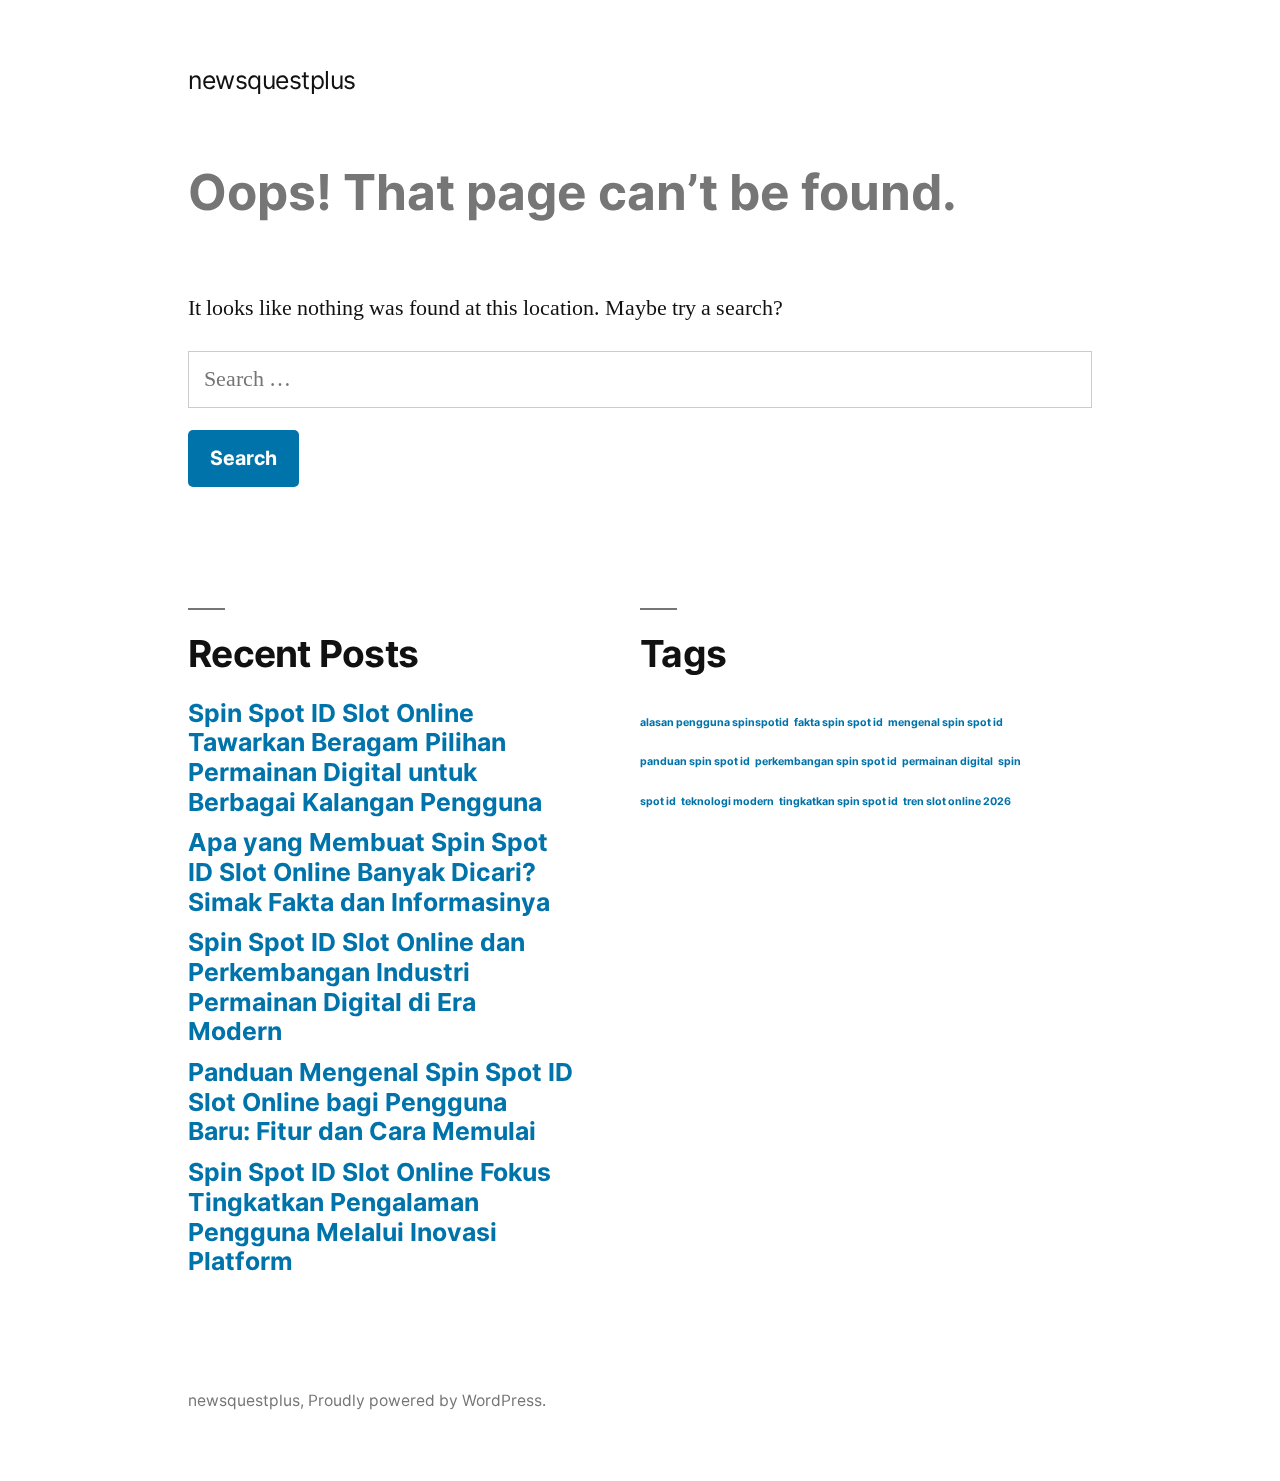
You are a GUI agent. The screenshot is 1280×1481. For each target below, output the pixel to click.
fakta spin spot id (838, 722)
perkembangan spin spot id (826, 761)
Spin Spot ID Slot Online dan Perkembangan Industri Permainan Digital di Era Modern (356, 986)
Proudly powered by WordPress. (427, 1400)
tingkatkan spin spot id (838, 801)
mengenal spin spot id (945, 722)
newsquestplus (272, 80)
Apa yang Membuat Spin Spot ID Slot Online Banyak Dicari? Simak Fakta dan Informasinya (369, 871)
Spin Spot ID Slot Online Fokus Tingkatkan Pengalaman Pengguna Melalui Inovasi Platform (369, 1216)
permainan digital (947, 761)
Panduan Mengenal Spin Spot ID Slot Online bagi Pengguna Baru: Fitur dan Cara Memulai (380, 1101)
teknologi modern (727, 801)
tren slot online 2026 (957, 801)
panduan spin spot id (695, 761)
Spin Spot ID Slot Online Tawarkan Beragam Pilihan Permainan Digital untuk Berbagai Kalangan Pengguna (365, 757)
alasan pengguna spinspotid (714, 722)
